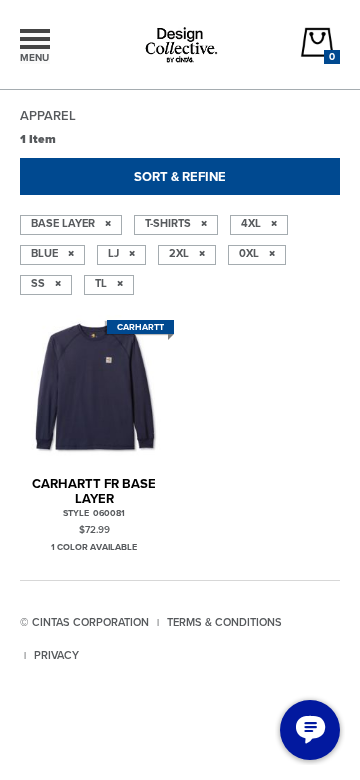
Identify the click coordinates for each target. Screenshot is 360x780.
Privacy (56, 655)
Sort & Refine (180, 176)
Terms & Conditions (224, 622)
